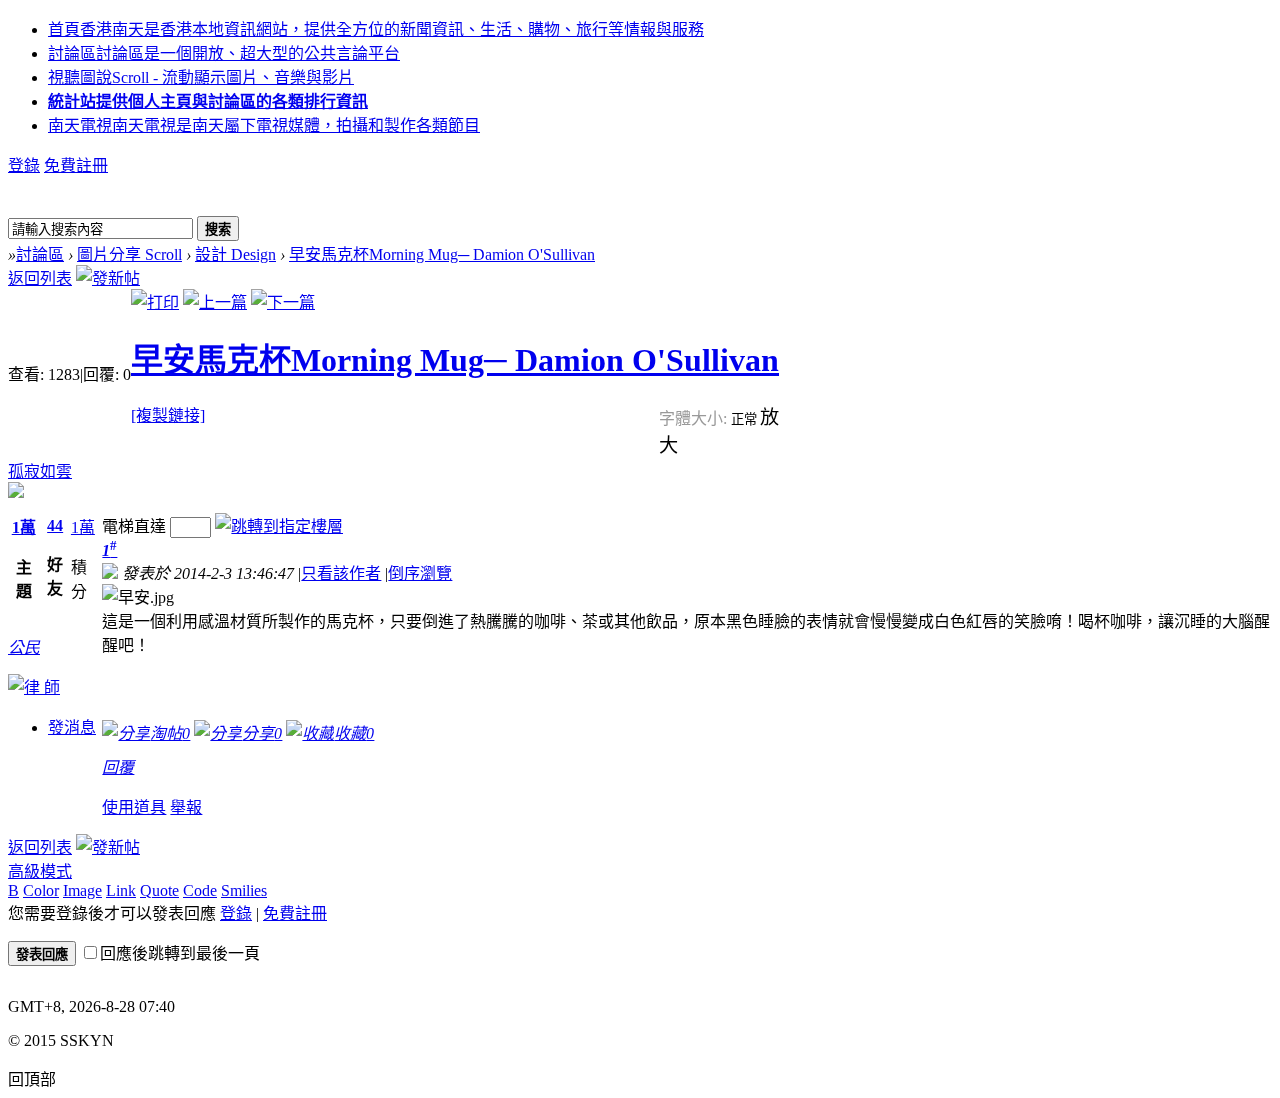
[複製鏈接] (168, 415)
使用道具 (134, 807)
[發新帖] (108, 278)
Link (121, 890)
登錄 (24, 165)
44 (55, 525)
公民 (24, 647)
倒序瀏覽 (420, 573)
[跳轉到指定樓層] (279, 526)
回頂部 (32, 1079)
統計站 (208, 101)
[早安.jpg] (138, 596)
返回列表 (40, 278)
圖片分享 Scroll (129, 254)
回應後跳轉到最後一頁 (180, 953)
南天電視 (264, 125)
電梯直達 (134, 526)
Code (200, 890)
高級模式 (40, 871)
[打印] (155, 302)
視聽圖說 (201, 77)
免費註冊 (76, 165)
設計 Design (235, 254)
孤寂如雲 (40, 471)
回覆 (118, 767)
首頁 (376, 29)
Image (82, 890)
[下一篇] (283, 302)
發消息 (72, 727)
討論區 (224, 53)
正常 (745, 419)
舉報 (186, 807)
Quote (159, 890)
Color (41, 890)
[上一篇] (215, 302)
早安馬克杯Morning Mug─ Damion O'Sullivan (442, 254)
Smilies (244, 890)
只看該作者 (341, 573)
